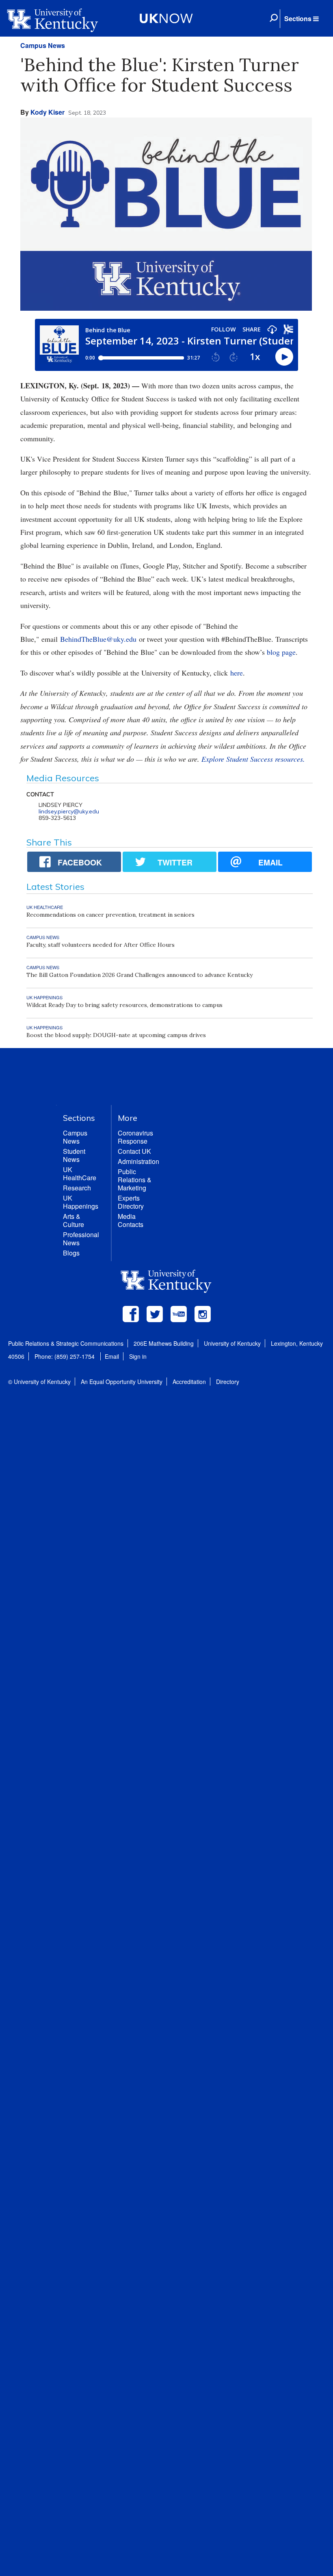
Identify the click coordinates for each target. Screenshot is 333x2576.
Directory (228, 1382)
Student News (74, 1155)
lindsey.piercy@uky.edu (69, 811)
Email (112, 1356)
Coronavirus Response (135, 1137)
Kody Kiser (48, 112)
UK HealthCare (80, 1174)
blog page (281, 652)
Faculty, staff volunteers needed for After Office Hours (101, 945)
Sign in (138, 1356)
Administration (138, 1161)
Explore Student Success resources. (253, 759)
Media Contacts (131, 1220)
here (237, 673)
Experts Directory (131, 1202)
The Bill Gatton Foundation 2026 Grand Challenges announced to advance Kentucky (139, 975)
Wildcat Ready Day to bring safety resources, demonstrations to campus (124, 1005)
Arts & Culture (74, 1220)
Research (77, 1188)
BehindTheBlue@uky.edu (98, 639)
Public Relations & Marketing (135, 1180)
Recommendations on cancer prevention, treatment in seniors (110, 915)
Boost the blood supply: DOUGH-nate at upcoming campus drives (116, 1035)
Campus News (43, 45)
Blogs (71, 1253)
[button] (301, 19)
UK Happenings (81, 1202)
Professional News (81, 1239)
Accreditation (189, 1382)
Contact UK (134, 1151)
